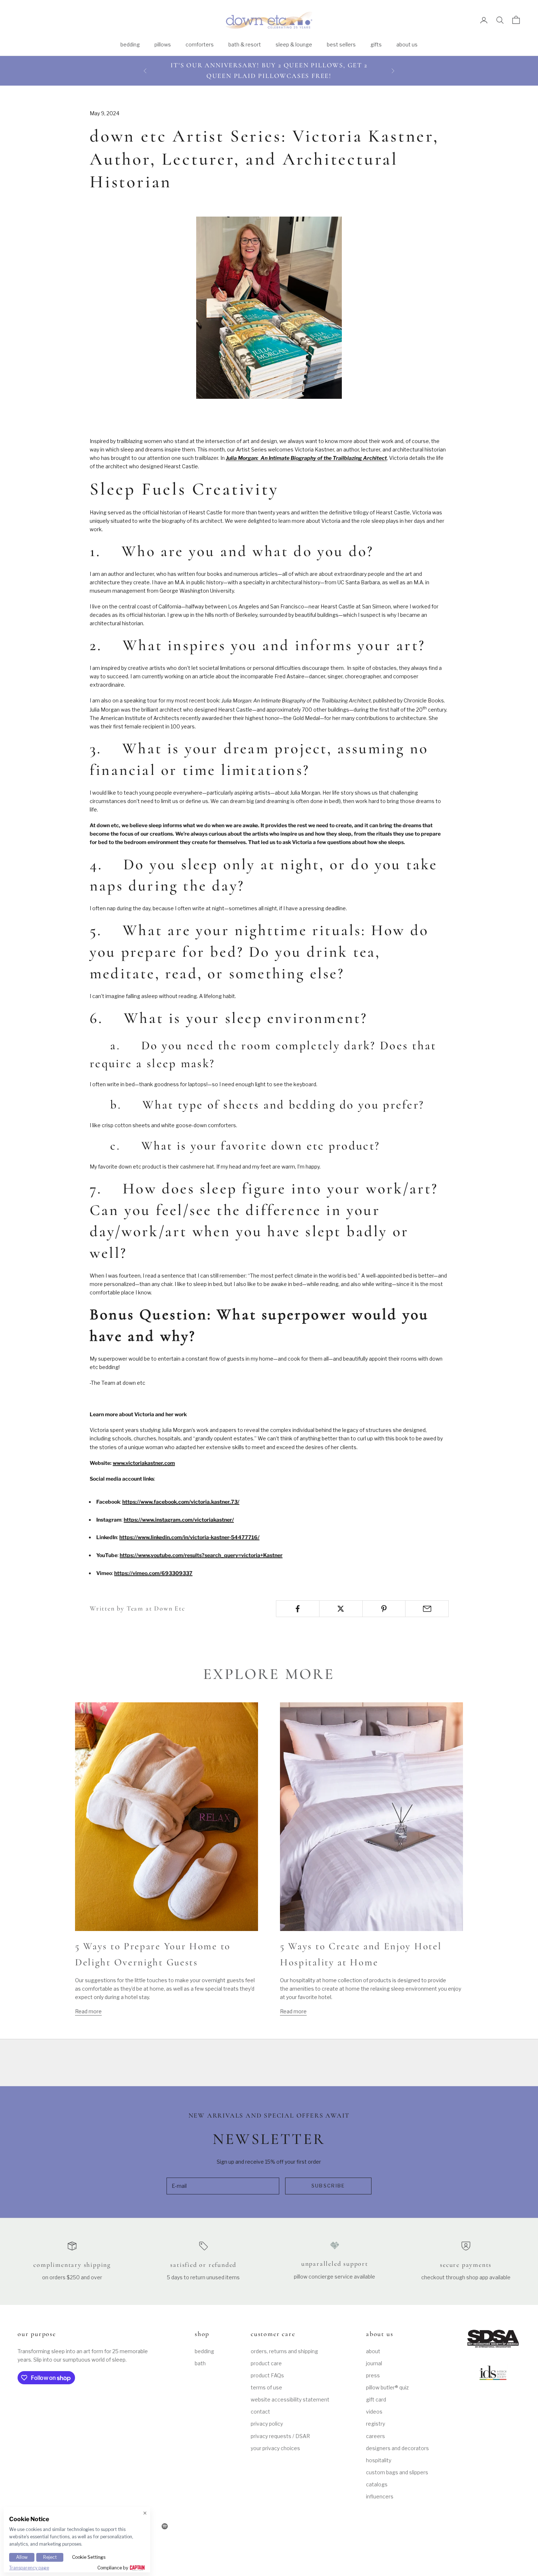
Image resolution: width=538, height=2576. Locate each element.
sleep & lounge (294, 44)
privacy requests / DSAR (280, 2436)
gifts (376, 44)
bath (200, 2363)
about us (407, 44)
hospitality (379, 2460)
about (373, 2351)
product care (266, 2363)
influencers (380, 2496)
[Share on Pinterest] (384, 1609)
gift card (376, 2399)
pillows (163, 44)
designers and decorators (397, 2448)
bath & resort (245, 44)
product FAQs (267, 2375)
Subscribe (328, 2186)
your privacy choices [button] (275, 2448)
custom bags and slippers (397, 2472)
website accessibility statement (290, 2399)
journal (374, 2363)
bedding (130, 44)
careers (376, 2436)
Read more (88, 2011)
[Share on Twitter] (341, 1609)
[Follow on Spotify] (165, 2526)
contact (260, 2412)
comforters (200, 44)
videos (374, 2412)
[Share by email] (427, 1609)
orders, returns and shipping (284, 2351)
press (373, 2375)
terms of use (266, 2387)
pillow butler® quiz (387, 2387)
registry (376, 2424)
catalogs (377, 2484)
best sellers (341, 44)
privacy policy (267, 2424)
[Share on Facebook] (298, 1609)
